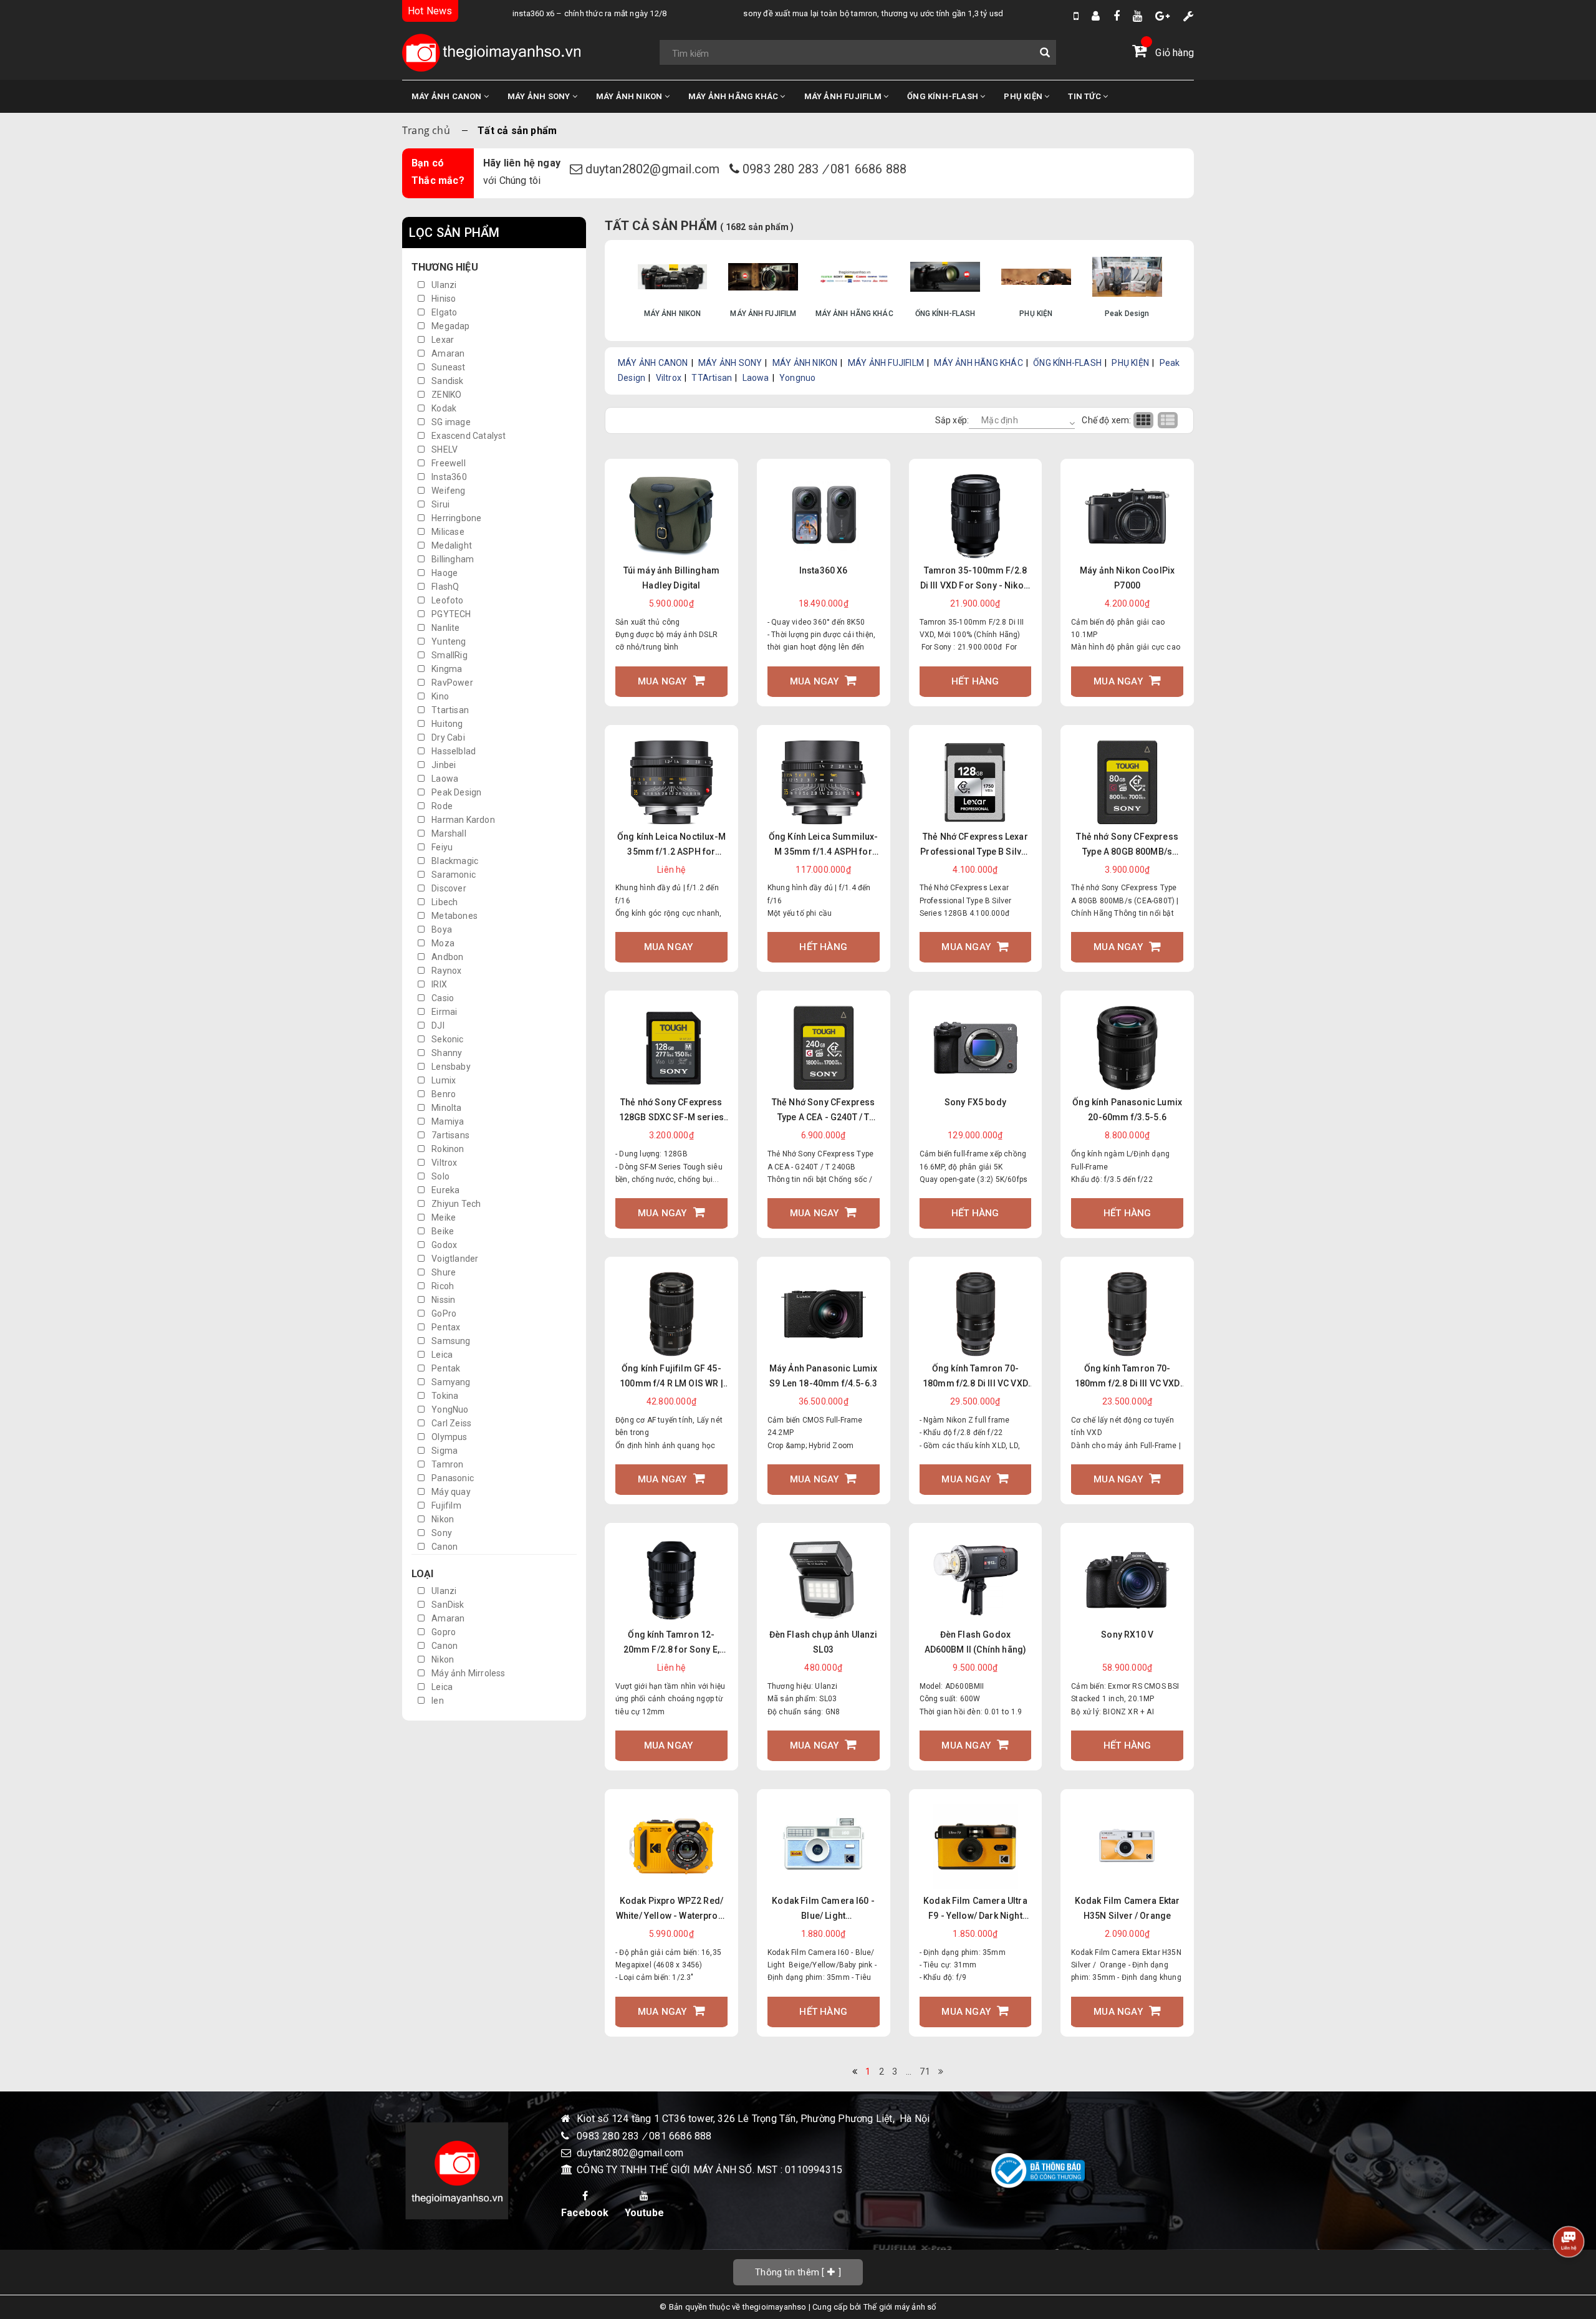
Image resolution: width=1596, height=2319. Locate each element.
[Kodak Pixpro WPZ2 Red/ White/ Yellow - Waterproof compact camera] (671, 1846)
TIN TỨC (1085, 96)
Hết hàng (975, 681)
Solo (440, 1176)
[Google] (1162, 16)
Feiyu (441, 847)
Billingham (452, 559)
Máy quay (450, 1492)
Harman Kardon (462, 820)
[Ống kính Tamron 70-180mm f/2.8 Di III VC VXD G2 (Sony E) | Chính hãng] (1127, 1314)
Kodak (443, 408)
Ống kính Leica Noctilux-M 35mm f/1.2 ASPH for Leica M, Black (671, 845)
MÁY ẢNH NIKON (630, 96)
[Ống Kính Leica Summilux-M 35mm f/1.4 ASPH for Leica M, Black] (824, 782)
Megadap (450, 326)
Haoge (444, 573)
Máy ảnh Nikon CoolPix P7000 (1127, 578)
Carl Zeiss (450, 1423)
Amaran (447, 353)
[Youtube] (1137, 16)
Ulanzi (443, 285)
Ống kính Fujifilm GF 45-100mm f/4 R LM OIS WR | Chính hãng (671, 1377)
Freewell (448, 463)
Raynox (445, 971)
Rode (441, 806)
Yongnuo (797, 378)
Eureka (445, 1190)
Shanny (446, 1053)
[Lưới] (1146, 420)
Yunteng (448, 641)
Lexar (442, 340)
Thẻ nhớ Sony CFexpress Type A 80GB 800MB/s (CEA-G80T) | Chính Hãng (1127, 845)
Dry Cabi (447, 737)
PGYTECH (450, 614)
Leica (441, 1355)
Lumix (443, 1080)
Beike (442, 1231)
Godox (443, 1245)
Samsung (450, 1341)
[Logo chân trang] (457, 2171)
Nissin (442, 1300)
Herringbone (455, 518)
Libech (444, 902)
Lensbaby (450, 1067)
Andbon (446, 957)
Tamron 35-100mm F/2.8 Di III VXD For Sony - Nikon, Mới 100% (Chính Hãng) (975, 579)
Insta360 (448, 477)
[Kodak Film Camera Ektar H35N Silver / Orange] (1127, 1846)
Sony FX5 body (975, 1102)
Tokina (444, 1396)
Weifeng (448, 491)
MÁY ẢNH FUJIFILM (844, 96)
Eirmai (443, 1012)
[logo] (491, 53)
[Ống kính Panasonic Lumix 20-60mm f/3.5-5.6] (1127, 1048)
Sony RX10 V (1127, 1635)
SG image (450, 422)
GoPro (443, 1313)
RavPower (451, 683)
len (437, 1701)
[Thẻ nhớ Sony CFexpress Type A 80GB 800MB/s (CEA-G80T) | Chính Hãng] (1127, 782)
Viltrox (444, 1163)
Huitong (446, 724)
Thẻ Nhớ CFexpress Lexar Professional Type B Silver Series (975, 845)
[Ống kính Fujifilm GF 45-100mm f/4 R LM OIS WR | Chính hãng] (671, 1314)
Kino (439, 696)
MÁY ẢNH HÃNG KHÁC (734, 96)
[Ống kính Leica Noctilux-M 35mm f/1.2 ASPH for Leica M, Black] (671, 782)
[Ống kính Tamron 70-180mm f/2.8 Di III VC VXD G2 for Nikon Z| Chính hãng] (975, 1314)
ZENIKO (445, 395)
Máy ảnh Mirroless (468, 1673)
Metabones (454, 916)
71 (925, 2072)
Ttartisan (449, 710)
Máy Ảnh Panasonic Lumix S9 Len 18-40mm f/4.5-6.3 (824, 1376)
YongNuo (449, 1409)
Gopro (443, 1632)
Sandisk (447, 381)
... (909, 2072)
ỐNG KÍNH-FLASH (944, 96)
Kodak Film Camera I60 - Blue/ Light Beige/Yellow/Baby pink (823, 1909)
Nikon (442, 1519)
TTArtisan (712, 378)
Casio (442, 998)
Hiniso (443, 299)
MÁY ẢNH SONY (540, 96)
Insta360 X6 (824, 570)
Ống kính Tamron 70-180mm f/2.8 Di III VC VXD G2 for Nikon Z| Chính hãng (975, 1377)
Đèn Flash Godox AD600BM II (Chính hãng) (976, 1642)
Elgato (443, 312)
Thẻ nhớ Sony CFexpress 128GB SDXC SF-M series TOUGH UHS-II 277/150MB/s (672, 1111)
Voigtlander (454, 1259)
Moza (442, 943)
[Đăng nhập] (1096, 16)
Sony (441, 1533)
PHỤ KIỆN (1024, 96)
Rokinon (447, 1149)
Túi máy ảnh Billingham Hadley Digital (672, 578)
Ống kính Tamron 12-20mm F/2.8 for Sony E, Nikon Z (672, 1643)
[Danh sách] (1169, 420)
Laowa (444, 779)
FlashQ (444, 587)
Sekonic (447, 1039)
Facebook (585, 2213)
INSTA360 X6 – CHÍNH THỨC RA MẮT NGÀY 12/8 (542, 13)
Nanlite (445, 628)
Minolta (446, 1108)
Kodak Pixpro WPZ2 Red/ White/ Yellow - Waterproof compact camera (671, 1909)
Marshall (448, 833)
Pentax (445, 1327)
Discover (448, 888)
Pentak (445, 1368)
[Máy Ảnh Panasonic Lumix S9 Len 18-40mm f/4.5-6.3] (824, 1314)
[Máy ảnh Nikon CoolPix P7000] (1127, 516)
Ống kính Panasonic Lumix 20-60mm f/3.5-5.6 (1127, 1110)
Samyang (450, 1382)
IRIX (438, 984)
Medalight (451, 545)
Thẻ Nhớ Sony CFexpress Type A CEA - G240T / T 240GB (824, 1111)
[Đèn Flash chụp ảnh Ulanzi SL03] (824, 1581)
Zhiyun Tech (455, 1204)
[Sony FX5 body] (975, 1048)
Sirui (440, 504)
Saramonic (453, 875)
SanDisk (447, 1605)
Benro (443, 1094)
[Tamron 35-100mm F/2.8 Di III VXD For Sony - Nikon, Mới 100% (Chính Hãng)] (975, 516)
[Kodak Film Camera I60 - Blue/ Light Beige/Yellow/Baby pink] (824, 1846)
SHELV (444, 449)
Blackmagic (454, 861)
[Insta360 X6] (824, 516)
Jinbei (443, 765)
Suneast (448, 367)
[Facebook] (1117, 16)
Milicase (447, 532)
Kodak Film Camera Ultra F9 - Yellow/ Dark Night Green (975, 1909)
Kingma (446, 669)
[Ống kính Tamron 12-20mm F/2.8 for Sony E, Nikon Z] (671, 1581)
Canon (444, 1547)
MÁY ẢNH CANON (448, 96)
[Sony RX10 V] (1127, 1581)
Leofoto (447, 600)
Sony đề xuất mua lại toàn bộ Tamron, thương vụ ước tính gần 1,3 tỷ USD (826, 13)
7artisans (449, 1135)
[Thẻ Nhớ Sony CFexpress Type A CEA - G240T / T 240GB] (824, 1048)
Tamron (446, 1464)
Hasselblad (453, 751)
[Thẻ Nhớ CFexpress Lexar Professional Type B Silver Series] (975, 782)
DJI (437, 1025)
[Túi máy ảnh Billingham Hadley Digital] (671, 516)
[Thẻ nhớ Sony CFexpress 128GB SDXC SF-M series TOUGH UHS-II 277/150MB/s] (671, 1048)
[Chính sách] (1189, 16)
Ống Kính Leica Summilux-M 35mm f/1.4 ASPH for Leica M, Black (824, 845)
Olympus (449, 1437)
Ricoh (442, 1286)
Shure (443, 1272)
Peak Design (455, 792)
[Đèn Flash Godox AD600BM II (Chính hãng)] (975, 1581)
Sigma (444, 1451)
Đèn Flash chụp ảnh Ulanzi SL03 (824, 1642)
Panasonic (452, 1478)
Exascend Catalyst (468, 436)
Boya (441, 929)
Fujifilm (445, 1505)
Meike (443, 1217)
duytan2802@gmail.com (654, 169)
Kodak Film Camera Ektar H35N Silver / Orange (1127, 1908)
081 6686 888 (868, 169)
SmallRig (449, 655)
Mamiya (447, 1121)
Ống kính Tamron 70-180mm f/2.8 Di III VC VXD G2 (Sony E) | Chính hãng (1127, 1377)
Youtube (644, 2213)
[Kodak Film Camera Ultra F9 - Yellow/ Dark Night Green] (975, 1846)
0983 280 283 (782, 169)
